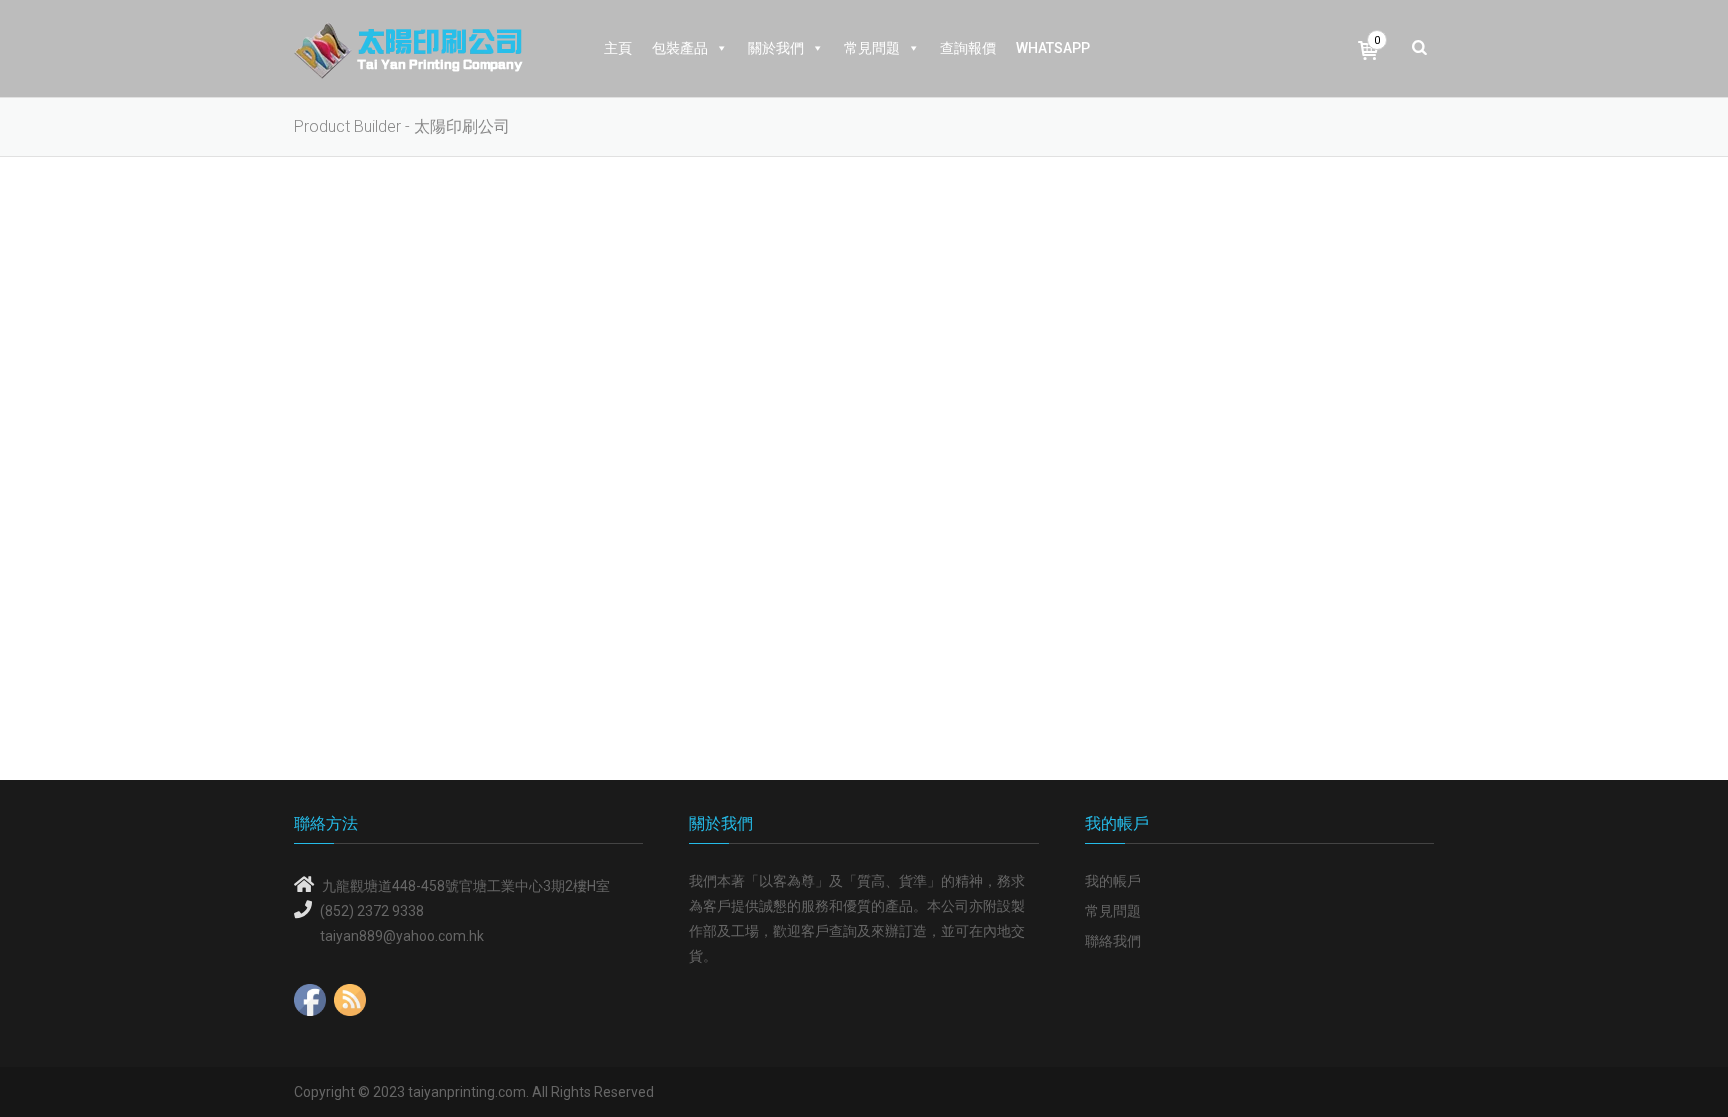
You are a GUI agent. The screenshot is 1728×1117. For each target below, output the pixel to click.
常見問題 (872, 48)
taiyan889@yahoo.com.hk (402, 936)
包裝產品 (680, 48)
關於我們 (776, 48)
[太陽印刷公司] (408, 49)
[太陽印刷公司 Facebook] (310, 995)
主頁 (618, 48)
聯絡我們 (1113, 941)
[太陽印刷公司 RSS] (350, 995)
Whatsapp (1053, 48)
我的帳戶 (1113, 881)
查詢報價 (968, 48)
